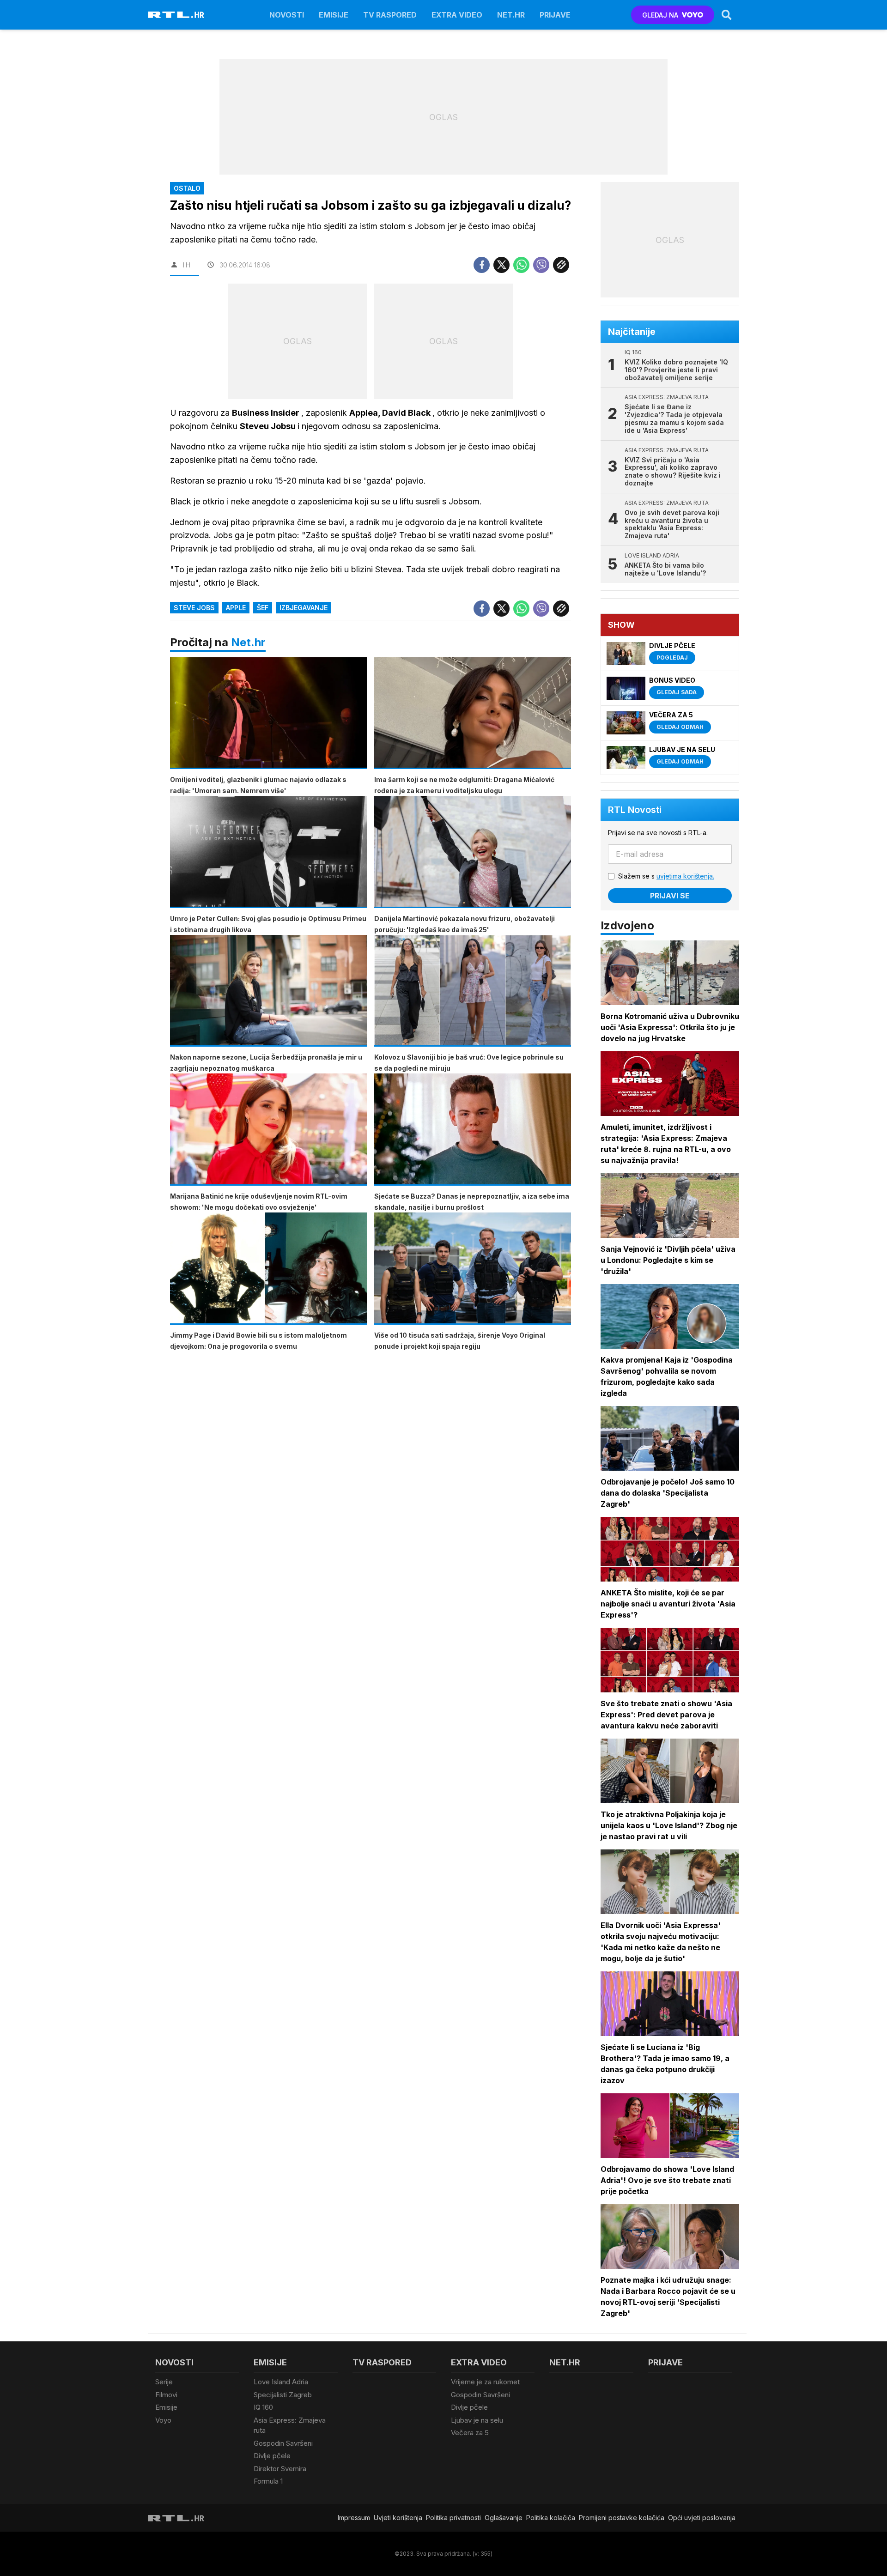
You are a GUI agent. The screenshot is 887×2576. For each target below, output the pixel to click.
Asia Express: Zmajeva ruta (290, 2425)
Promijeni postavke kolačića (622, 2518)
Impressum (354, 2518)
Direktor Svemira (280, 2469)
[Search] (727, 15)
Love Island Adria (281, 2382)
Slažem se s (666, 876)
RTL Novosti (635, 810)
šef (263, 608)
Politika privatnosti (453, 2518)
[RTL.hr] (176, 15)
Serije (164, 2382)
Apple (236, 608)
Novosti (287, 15)
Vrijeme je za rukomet (485, 2382)
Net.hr (248, 642)
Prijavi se (670, 896)
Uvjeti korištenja (398, 2518)
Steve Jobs (194, 608)
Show (621, 625)
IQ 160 (263, 2407)
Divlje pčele (272, 2456)
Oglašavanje (504, 2518)
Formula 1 (268, 2481)
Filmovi (166, 2395)
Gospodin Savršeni (283, 2443)
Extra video (457, 15)
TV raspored (390, 15)
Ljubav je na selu (477, 2420)
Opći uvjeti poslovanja (702, 2518)
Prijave (555, 15)
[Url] (561, 265)
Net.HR (511, 15)
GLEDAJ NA (660, 15)
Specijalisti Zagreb (283, 2395)
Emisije (334, 15)
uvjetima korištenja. (685, 876)
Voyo (163, 2420)
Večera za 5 (470, 2433)
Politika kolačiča (551, 2518)
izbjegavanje (304, 608)
